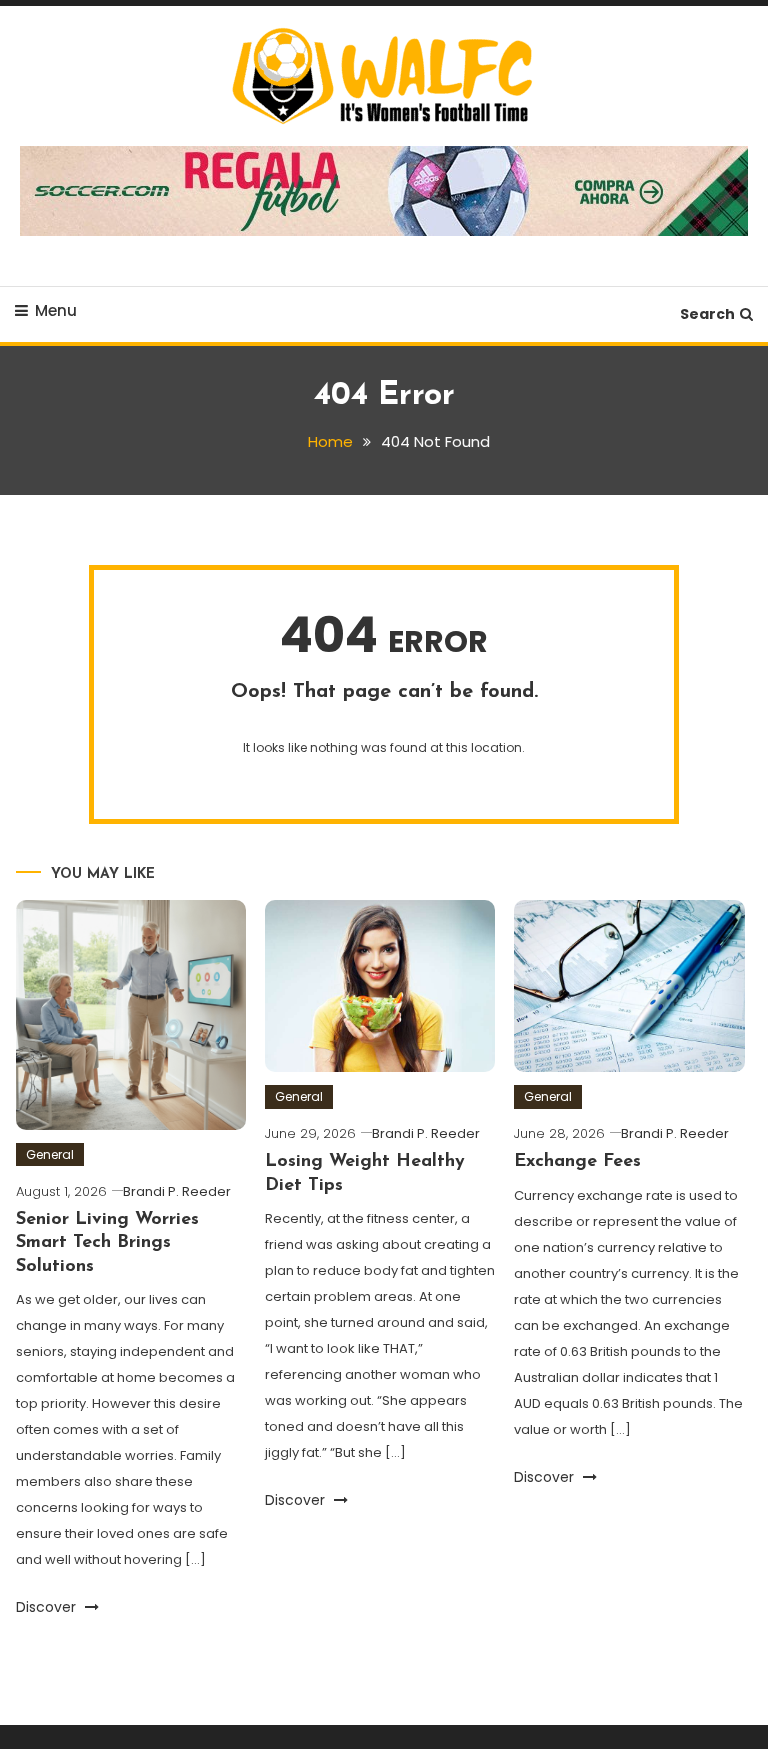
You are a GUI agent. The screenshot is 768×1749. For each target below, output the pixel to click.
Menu (56, 310)
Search (707, 314)
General (50, 1154)
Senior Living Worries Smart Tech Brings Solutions (107, 1243)
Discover (48, 1607)
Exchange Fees (577, 1162)
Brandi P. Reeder (177, 1191)
